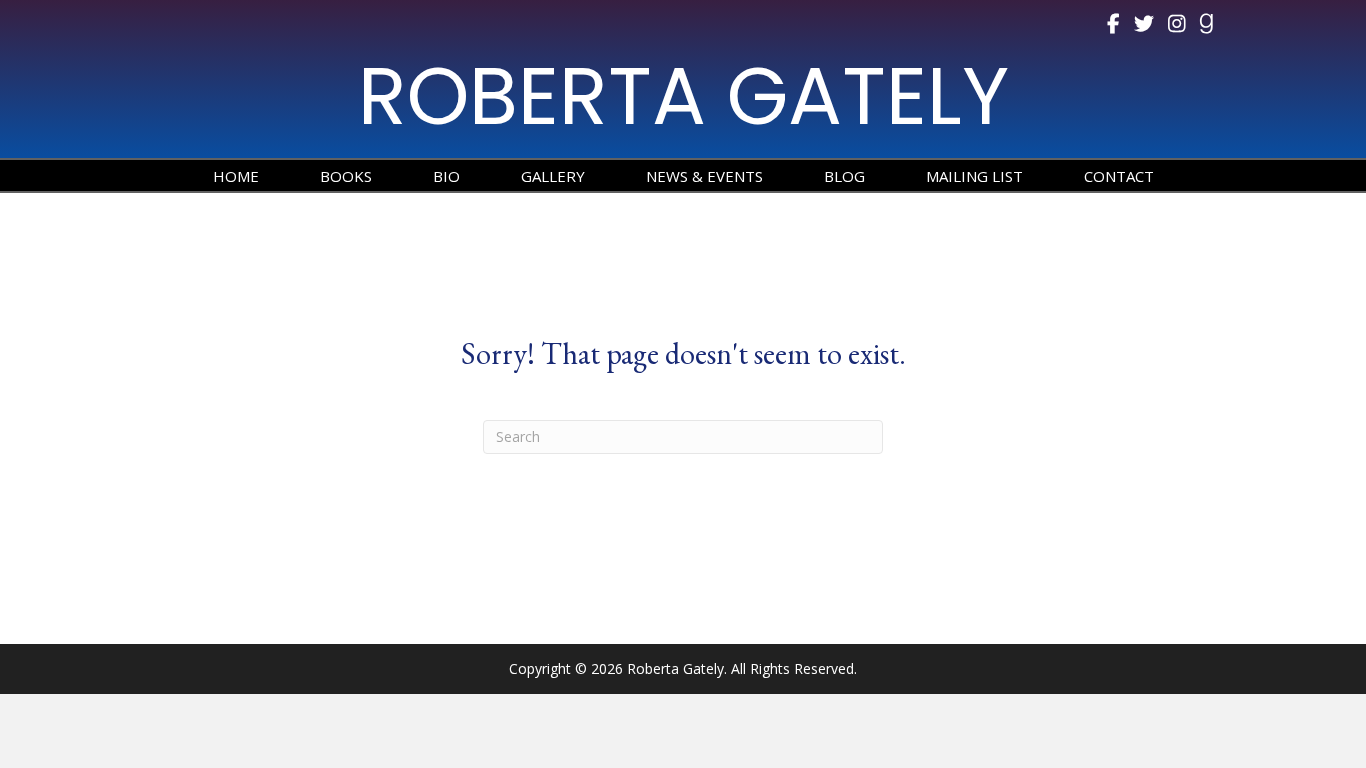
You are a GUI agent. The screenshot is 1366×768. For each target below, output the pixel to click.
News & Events (704, 176)
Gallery (553, 176)
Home (236, 176)
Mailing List (974, 176)
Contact (1119, 176)
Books (346, 176)
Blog (844, 176)
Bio (446, 176)
